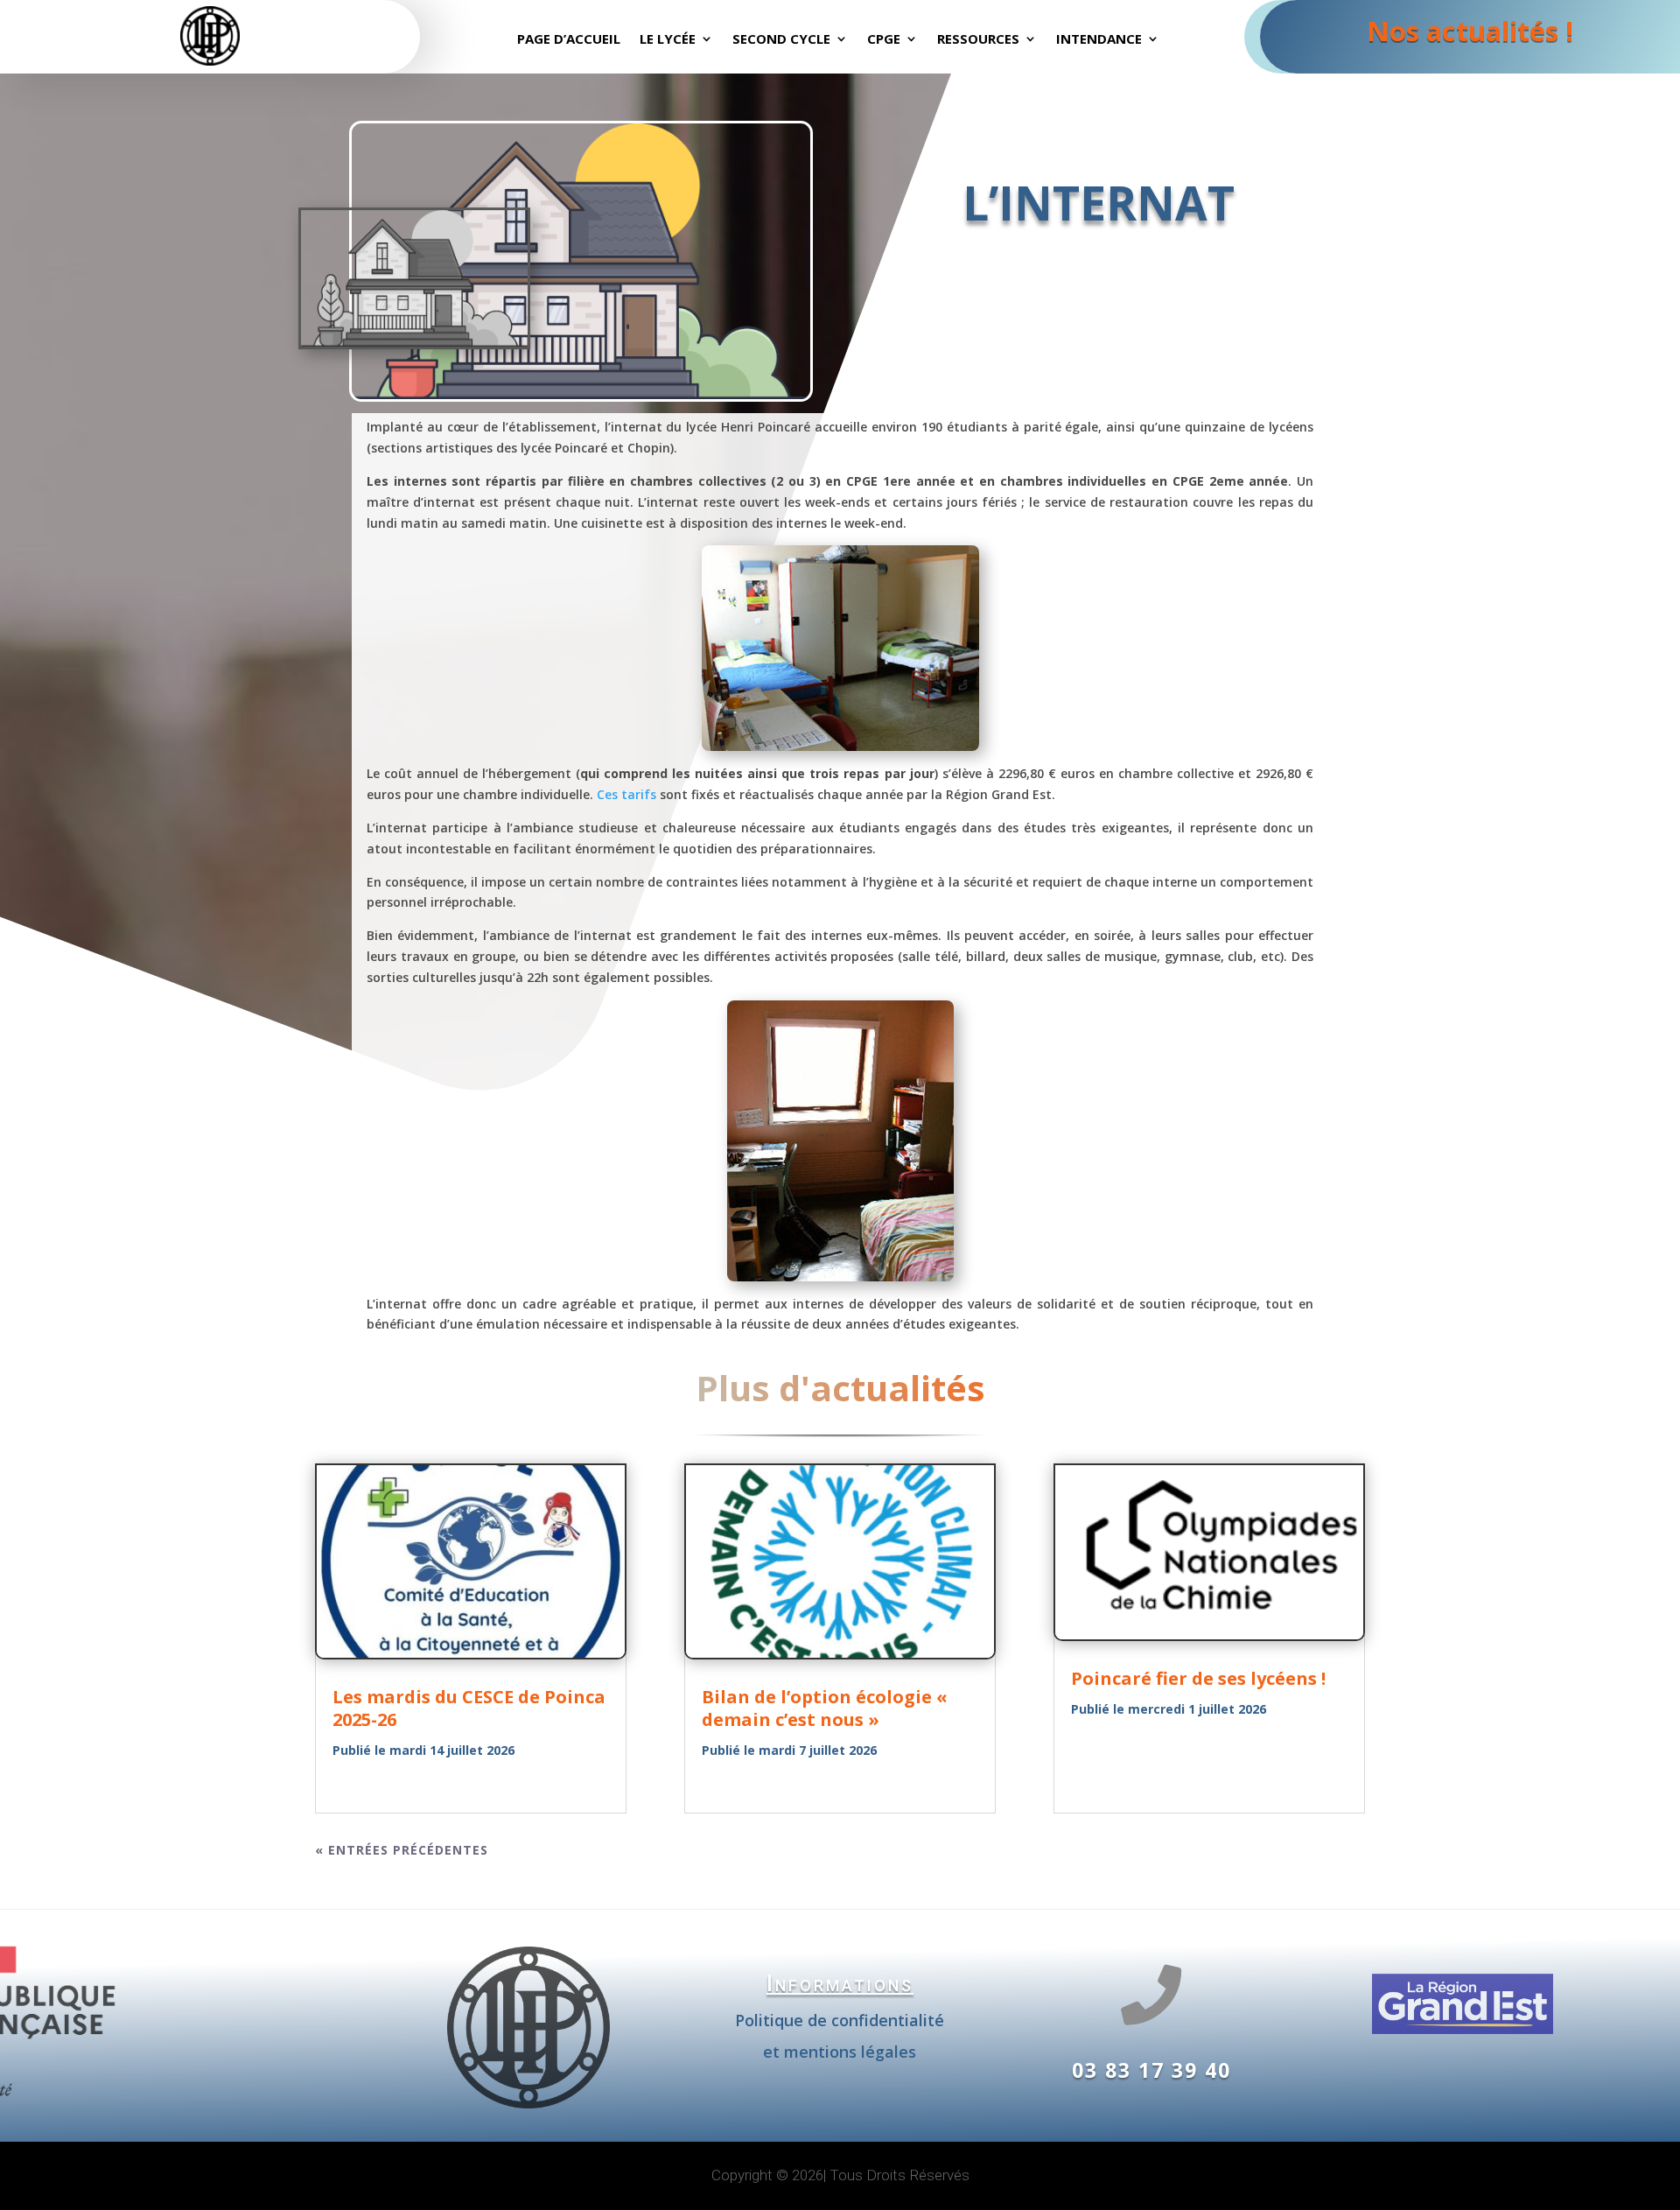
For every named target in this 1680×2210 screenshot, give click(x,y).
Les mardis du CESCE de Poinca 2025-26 (469, 1708)
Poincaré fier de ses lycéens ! (1198, 1678)
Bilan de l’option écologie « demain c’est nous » (825, 1708)
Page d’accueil (569, 40)
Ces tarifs (626, 794)
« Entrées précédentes (402, 1850)
